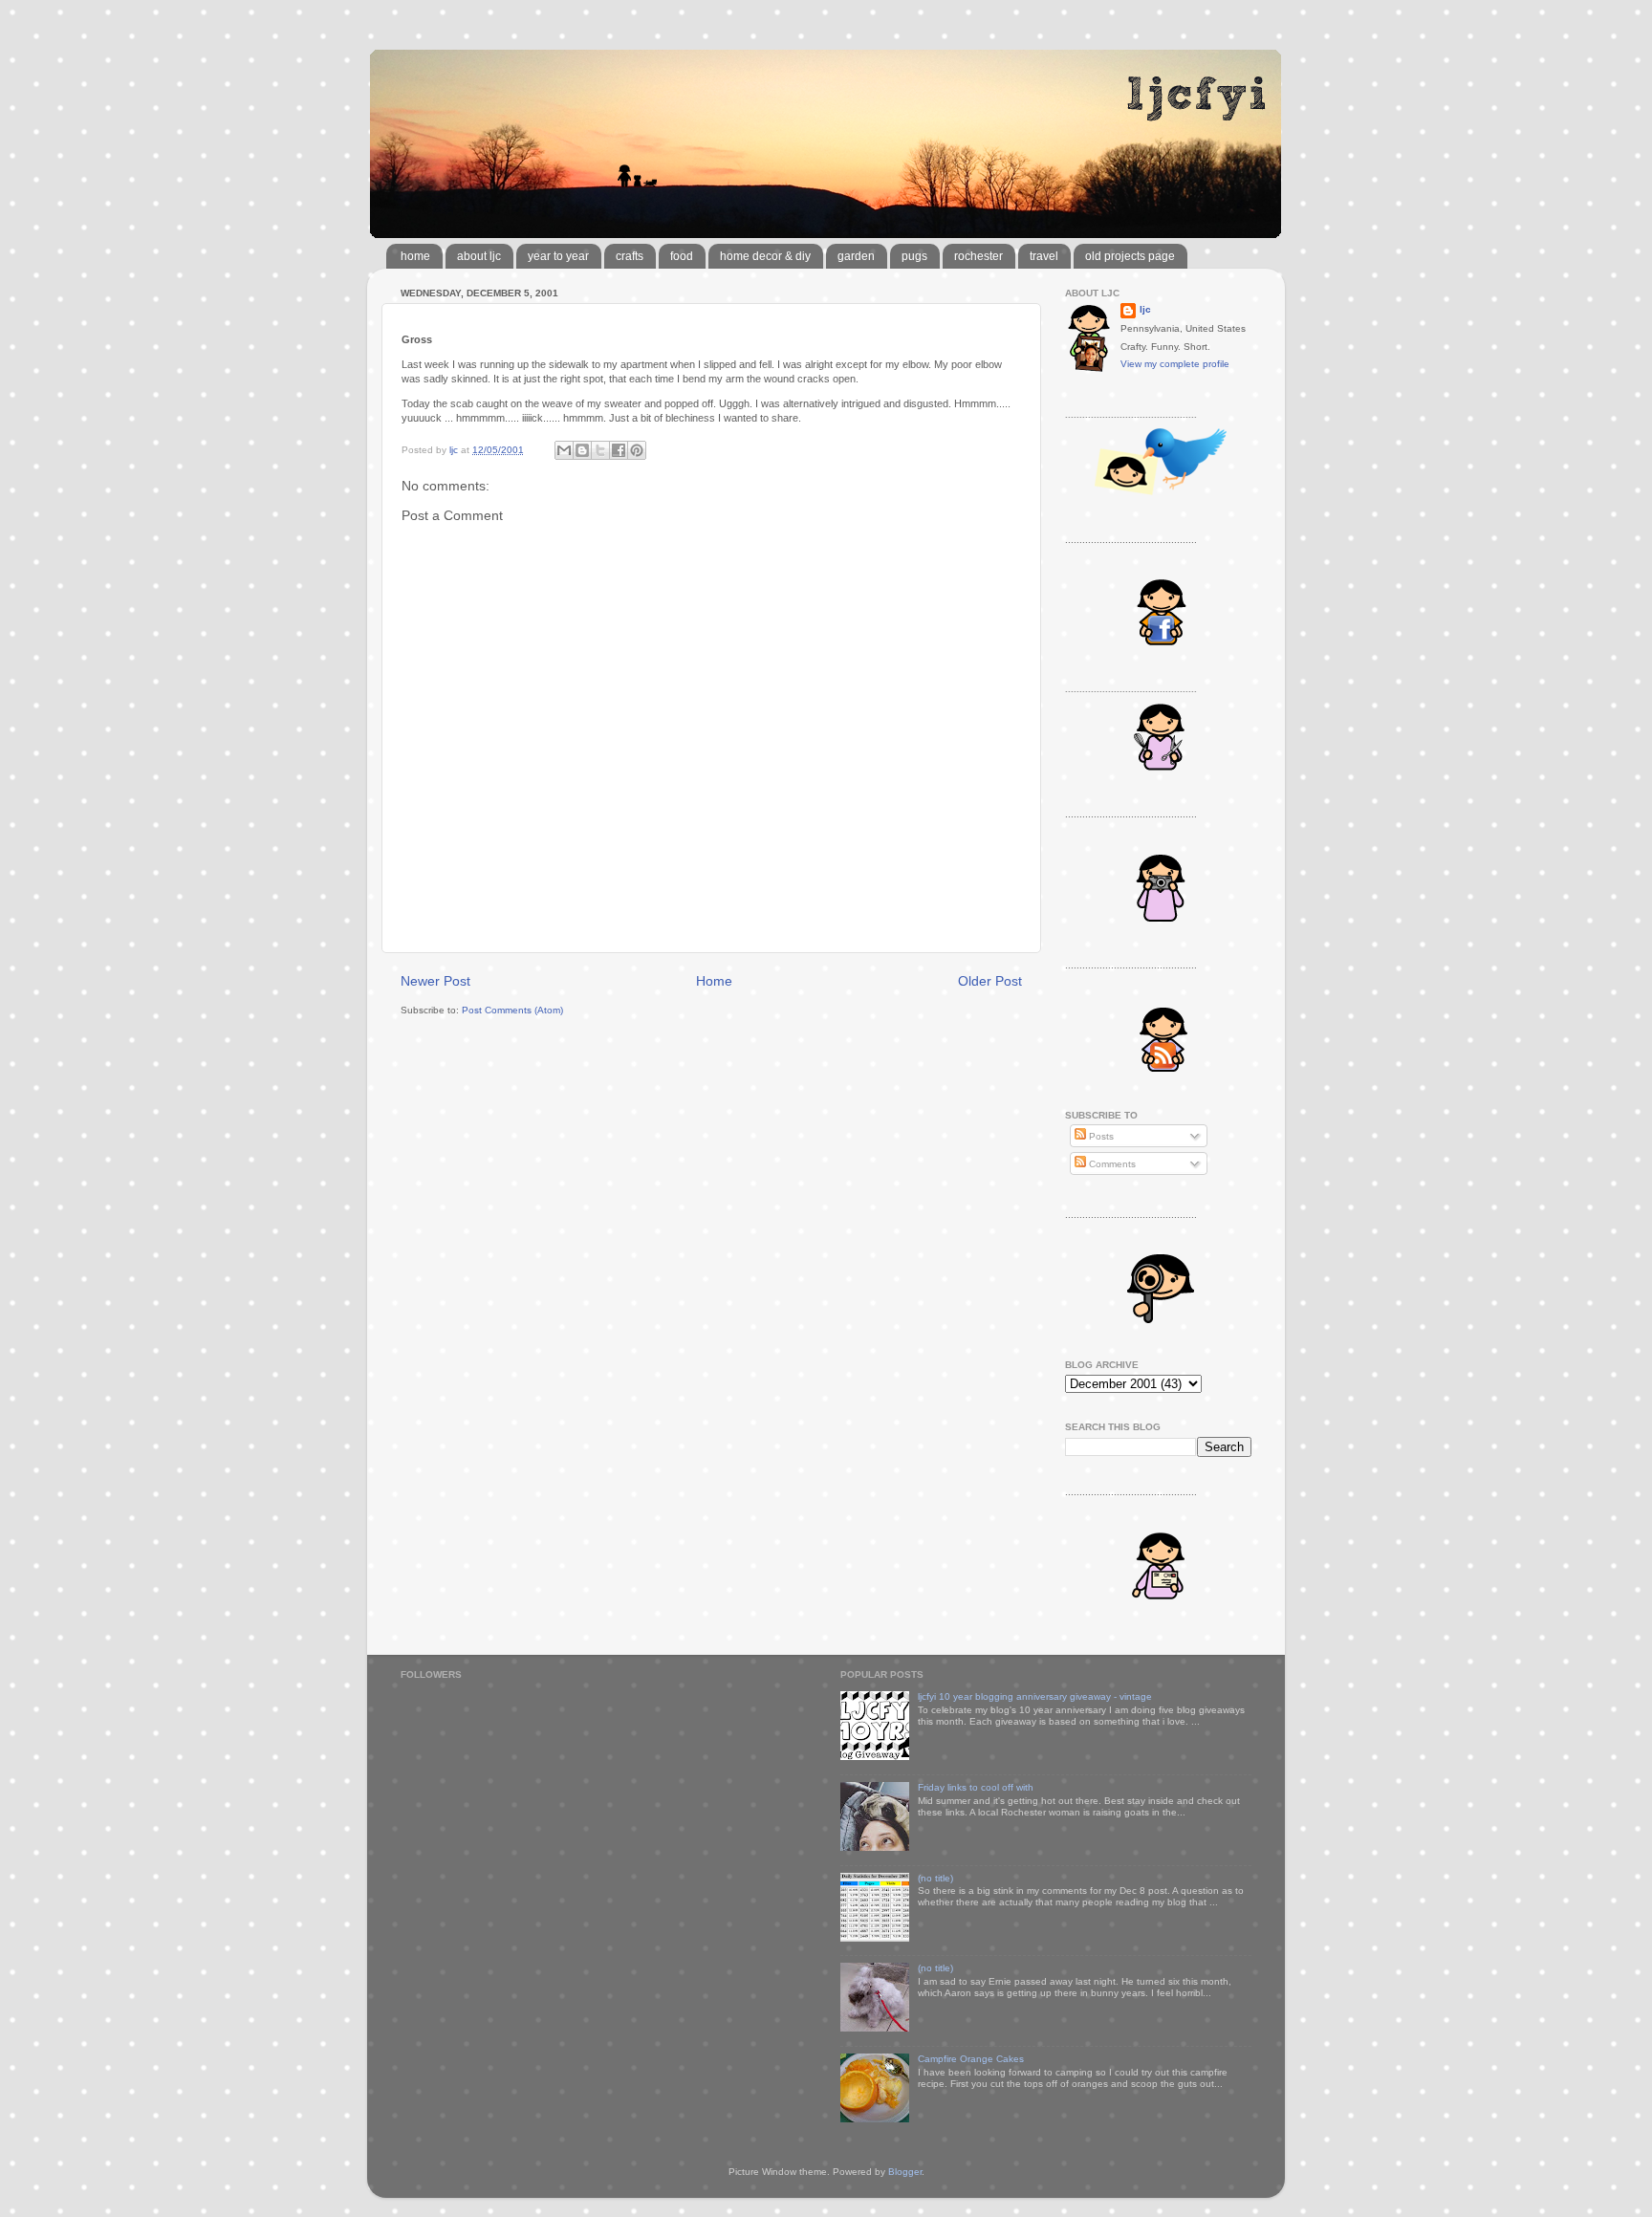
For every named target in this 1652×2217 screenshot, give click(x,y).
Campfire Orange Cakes (971, 2059)
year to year (558, 256)
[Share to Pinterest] (637, 450)
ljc (1145, 309)
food (682, 256)
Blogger (905, 2172)
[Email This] (564, 450)
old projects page (1130, 256)
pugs (914, 256)
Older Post (990, 981)
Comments (1111, 1164)
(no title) (935, 1878)
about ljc (479, 256)
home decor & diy (765, 256)
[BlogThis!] (582, 450)
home (415, 256)
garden (856, 256)
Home (714, 981)
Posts (1100, 1136)
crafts (630, 256)
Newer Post (435, 981)
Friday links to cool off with (976, 1787)
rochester (978, 256)
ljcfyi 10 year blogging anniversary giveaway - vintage (1035, 1696)
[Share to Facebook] (619, 450)
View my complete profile (1175, 364)
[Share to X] (600, 450)
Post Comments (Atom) (512, 1010)
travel (1044, 256)
